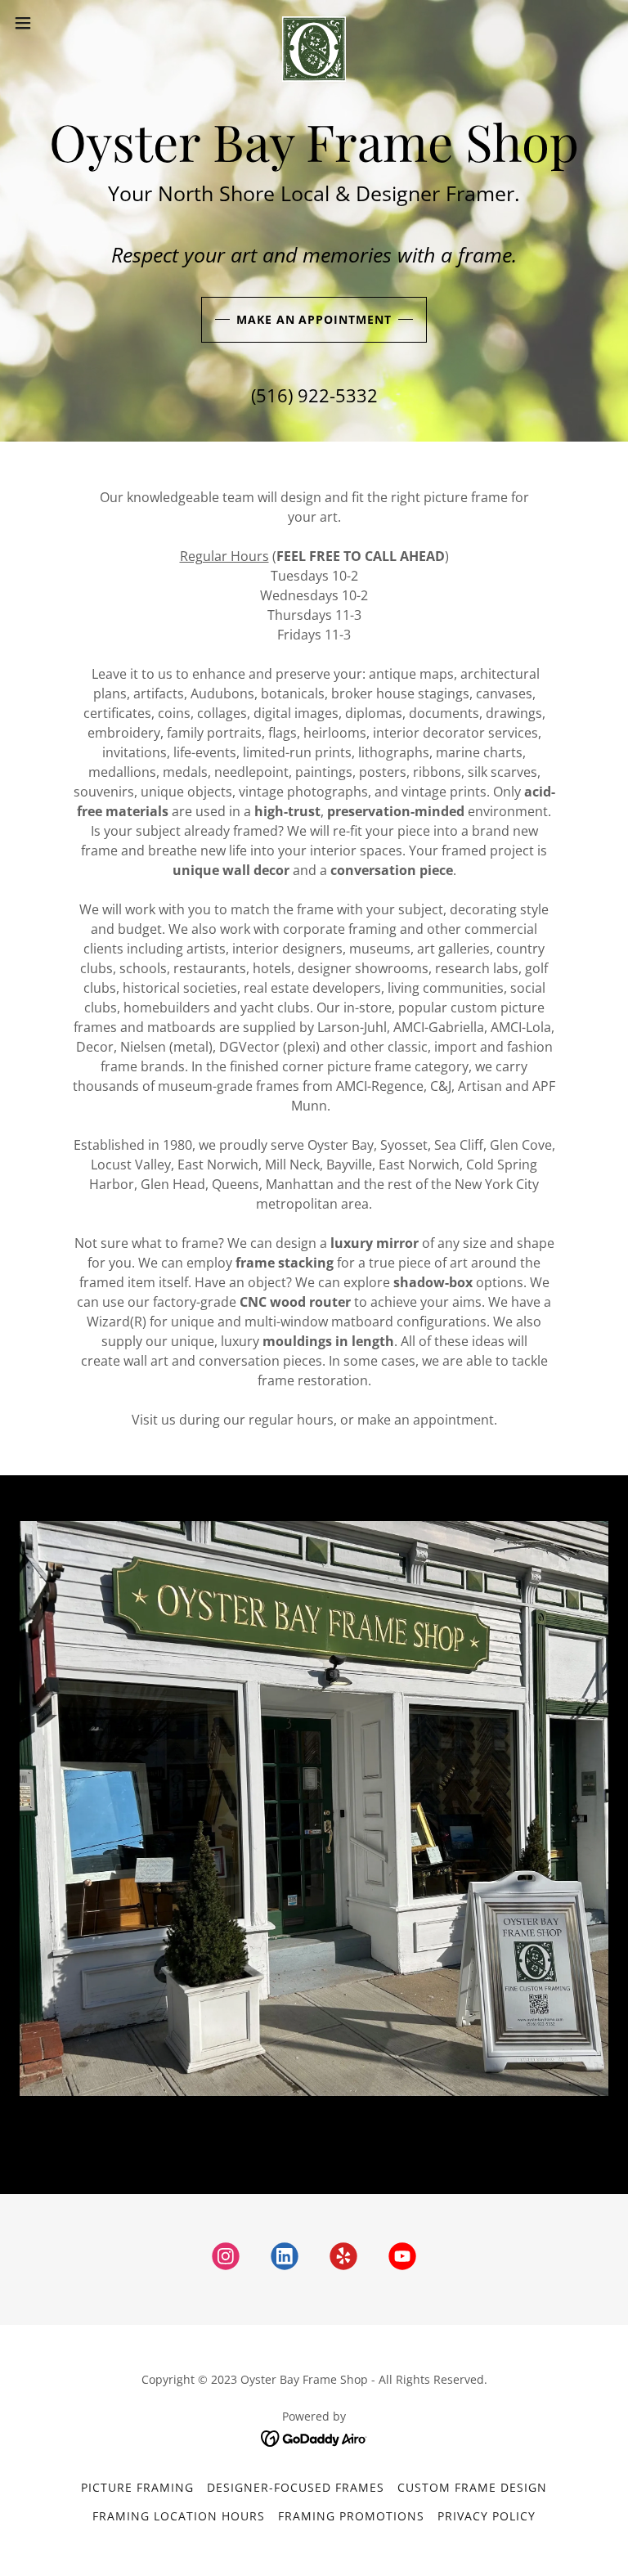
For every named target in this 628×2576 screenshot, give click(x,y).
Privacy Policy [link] (487, 2516)
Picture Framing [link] (137, 2487)
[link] (314, 23)
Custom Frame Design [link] (472, 2487)
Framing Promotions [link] (351, 2516)
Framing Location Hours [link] (179, 2516)
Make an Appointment (314, 319)
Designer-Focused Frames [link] (296, 2487)
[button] (53, 23)
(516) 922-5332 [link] (314, 395)
